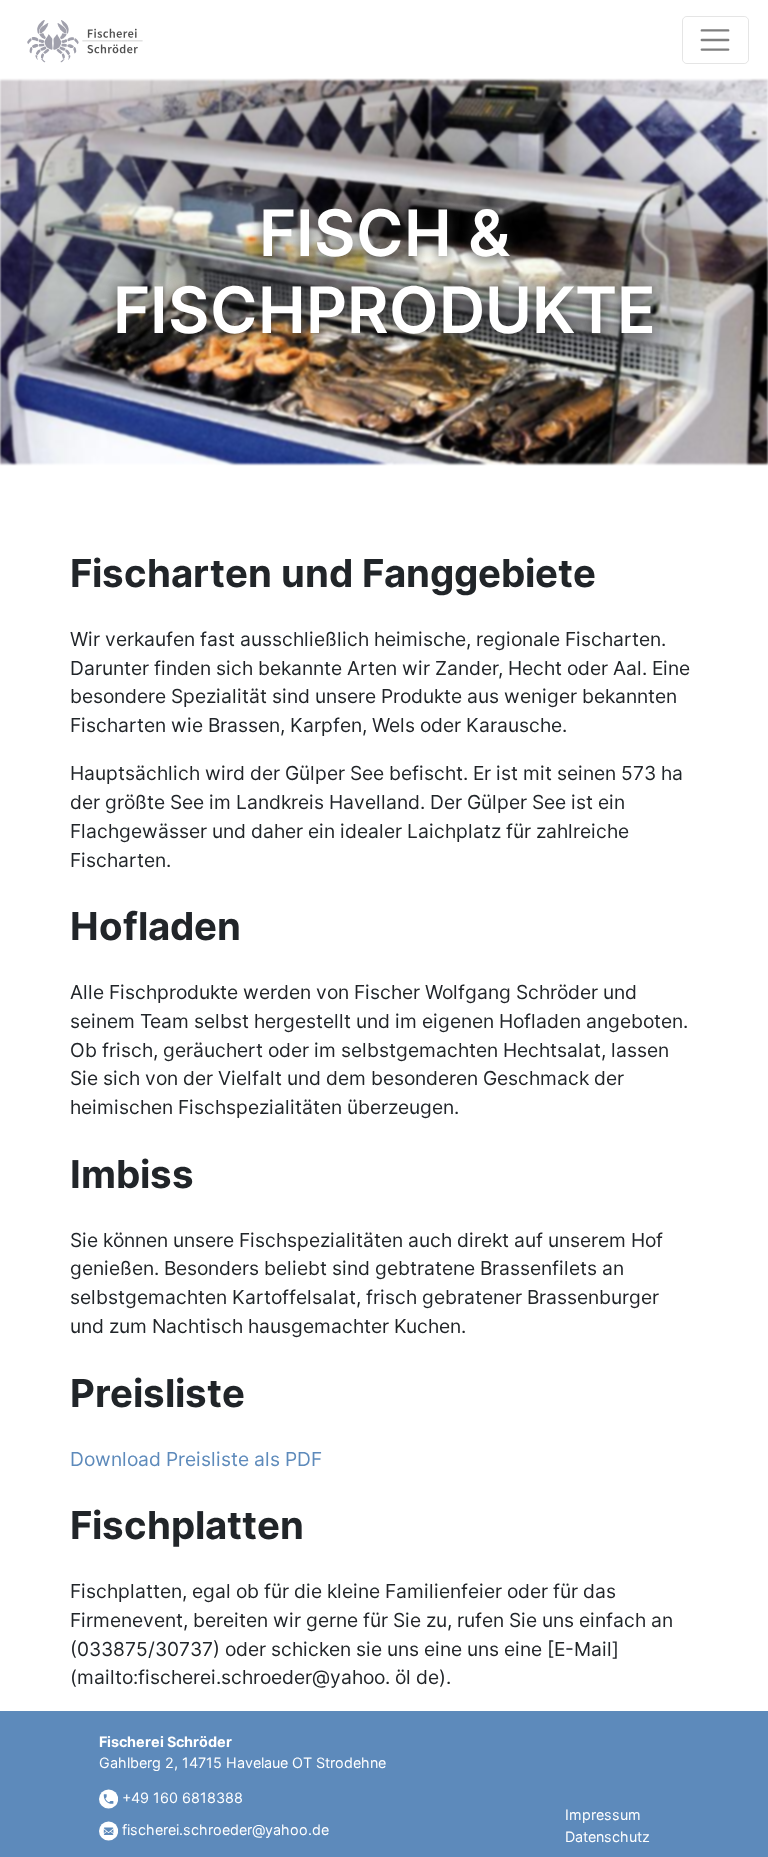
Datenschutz (607, 1836)
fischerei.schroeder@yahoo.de (223, 1829)
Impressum (603, 1814)
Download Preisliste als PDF (196, 1459)
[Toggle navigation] (715, 40)
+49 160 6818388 (180, 1797)
